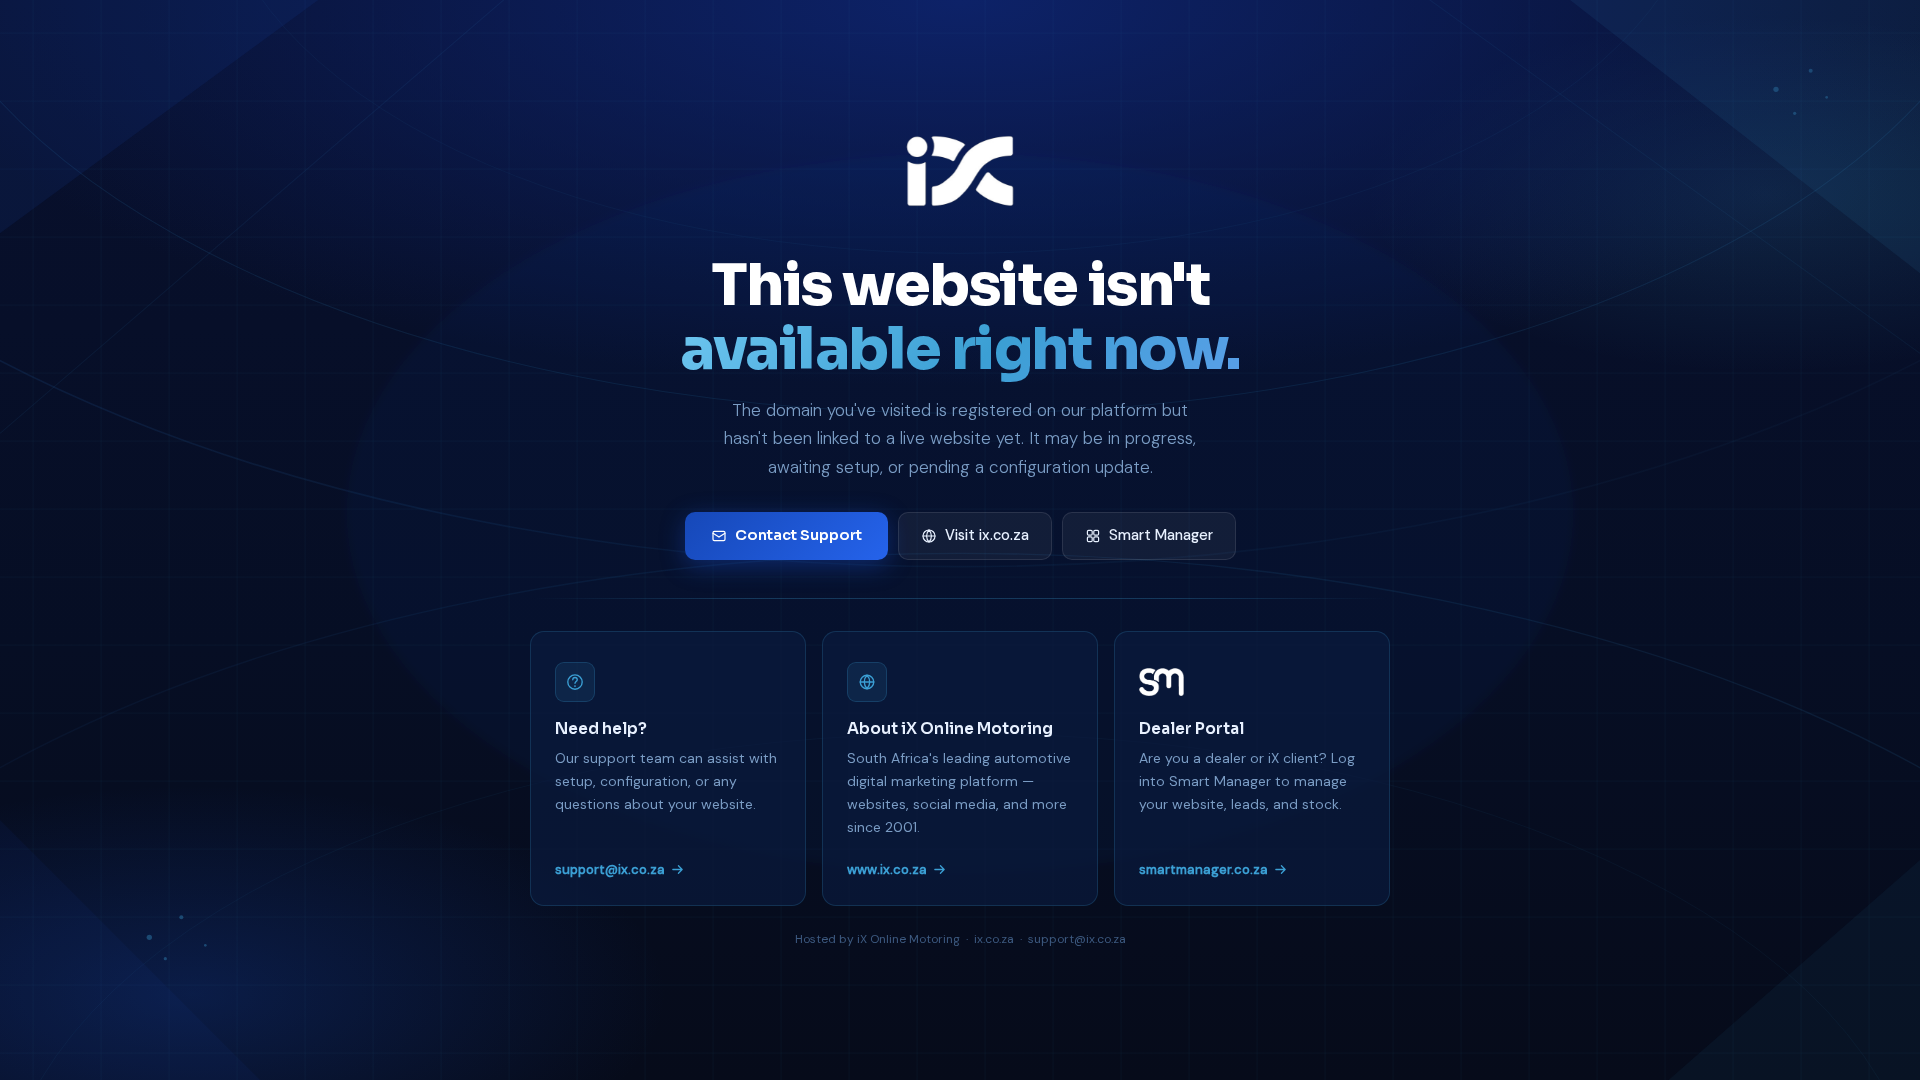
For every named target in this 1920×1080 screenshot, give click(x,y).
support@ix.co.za (610, 869)
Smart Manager (1161, 535)
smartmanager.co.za (1203, 869)
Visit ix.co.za (987, 535)
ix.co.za (994, 939)
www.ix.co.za (887, 869)
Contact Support (798, 535)
